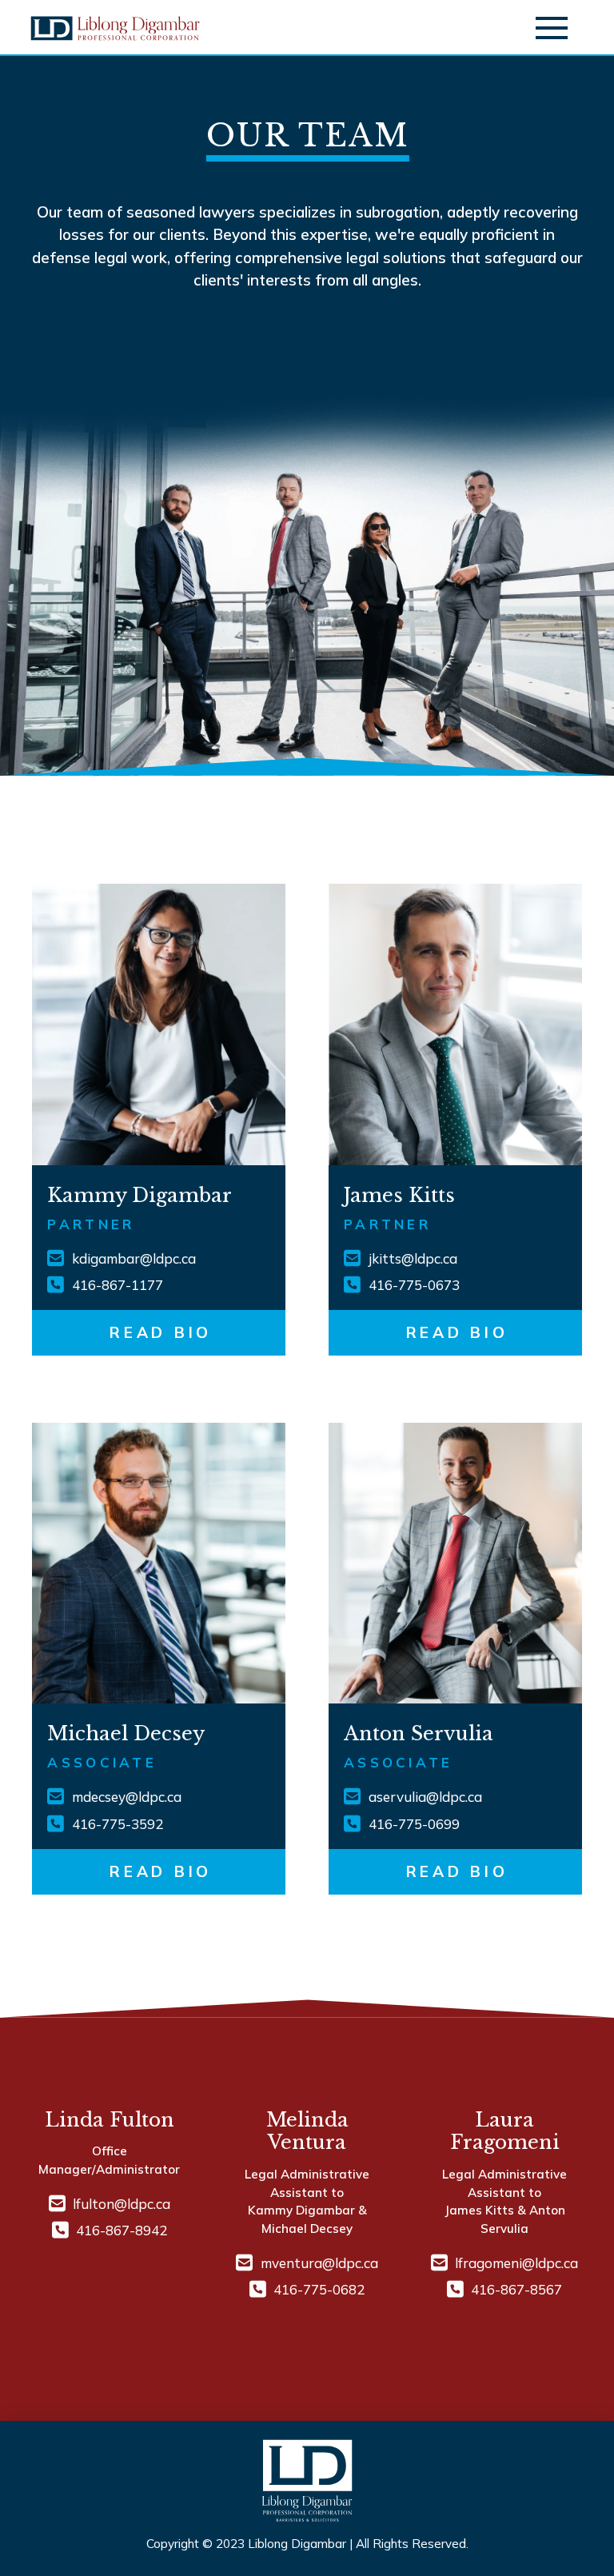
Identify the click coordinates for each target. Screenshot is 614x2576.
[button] (552, 28)
